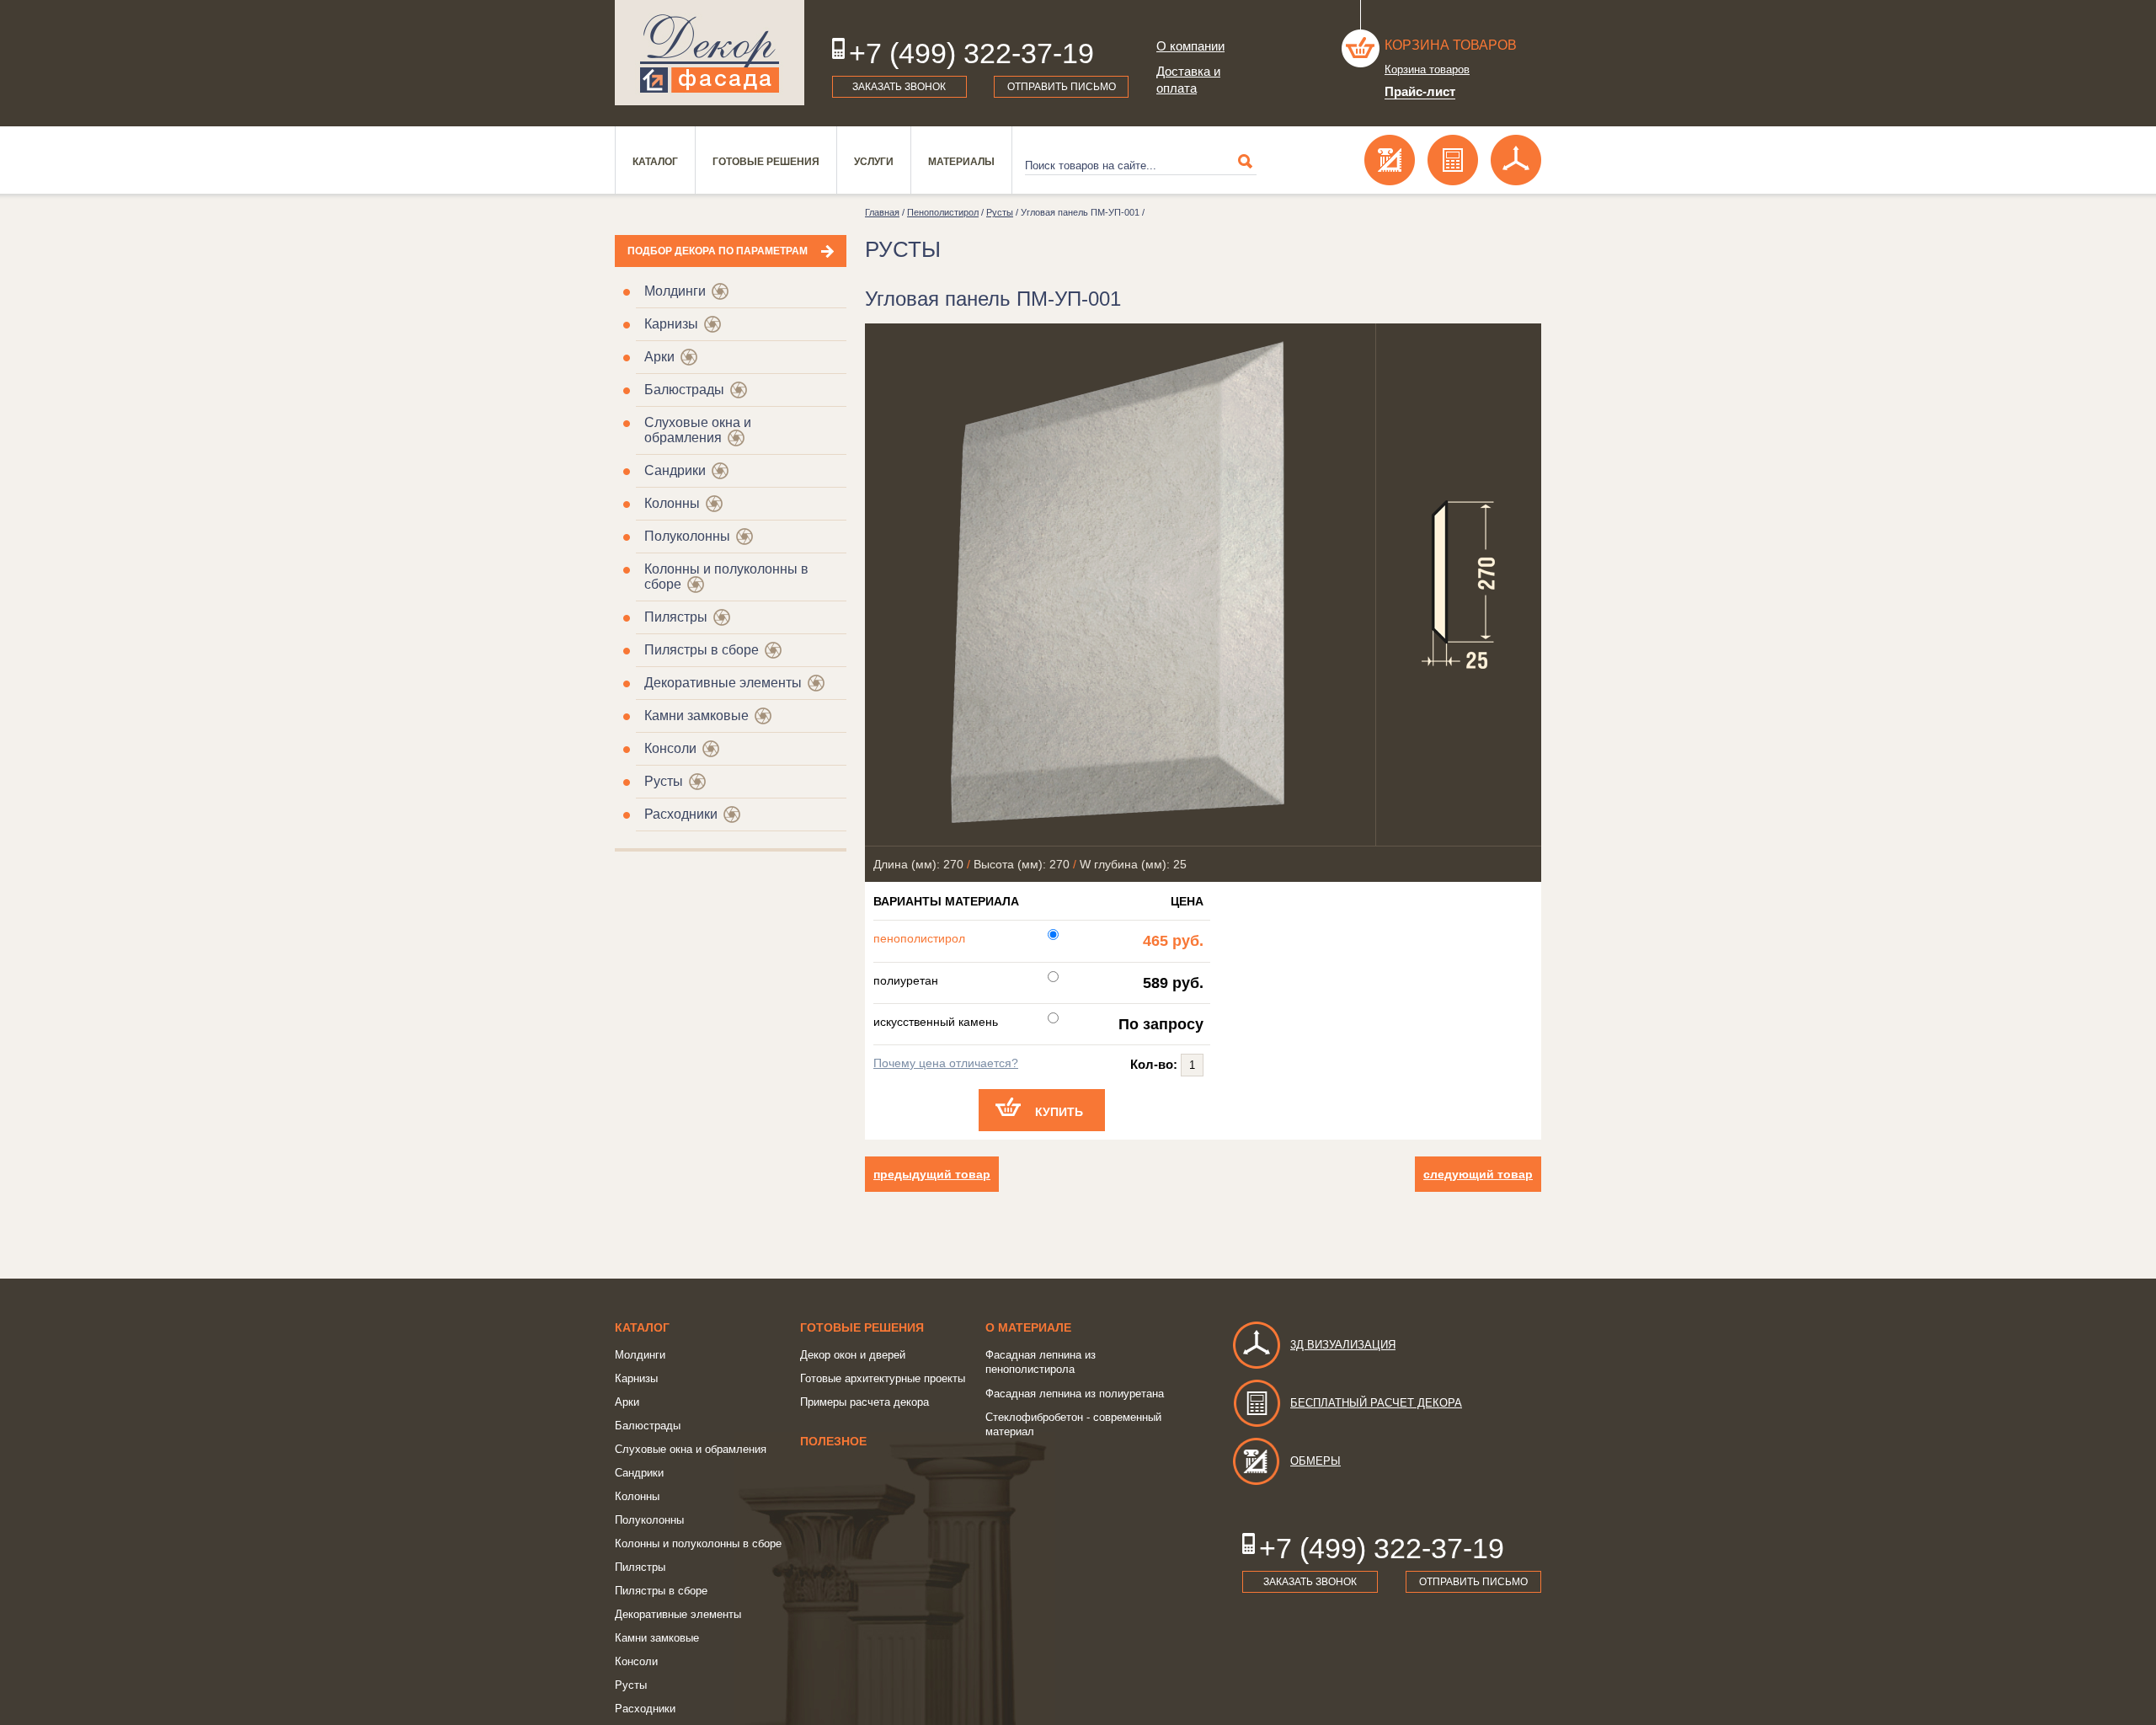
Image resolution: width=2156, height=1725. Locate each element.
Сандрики (675, 470)
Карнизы (671, 324)
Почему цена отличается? (946, 1063)
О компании (1190, 46)
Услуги (874, 162)
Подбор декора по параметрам (718, 251)
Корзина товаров (1451, 45)
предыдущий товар (932, 1174)
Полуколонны (687, 536)
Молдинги (675, 291)
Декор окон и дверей (853, 1355)
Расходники (681, 814)
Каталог (655, 162)
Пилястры (676, 617)
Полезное (833, 1441)
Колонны (672, 503)
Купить (1059, 1112)
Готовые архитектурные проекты (883, 1378)
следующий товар (1478, 1174)
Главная (882, 212)
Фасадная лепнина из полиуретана (1075, 1394)
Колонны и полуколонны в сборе (698, 1543)
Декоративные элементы (723, 683)
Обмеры (1315, 1461)
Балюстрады (684, 390)
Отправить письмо (1062, 87)
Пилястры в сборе (702, 650)
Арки (659, 357)
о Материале (1028, 1327)
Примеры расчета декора (865, 1402)
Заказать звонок (899, 87)
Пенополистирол (943, 212)
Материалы (961, 162)
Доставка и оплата (1188, 80)
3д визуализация (1343, 1345)
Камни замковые (696, 716)
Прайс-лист (1420, 91)
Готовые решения (766, 162)
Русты (664, 781)
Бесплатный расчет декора (1376, 1403)
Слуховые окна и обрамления (698, 430)
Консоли (670, 748)
